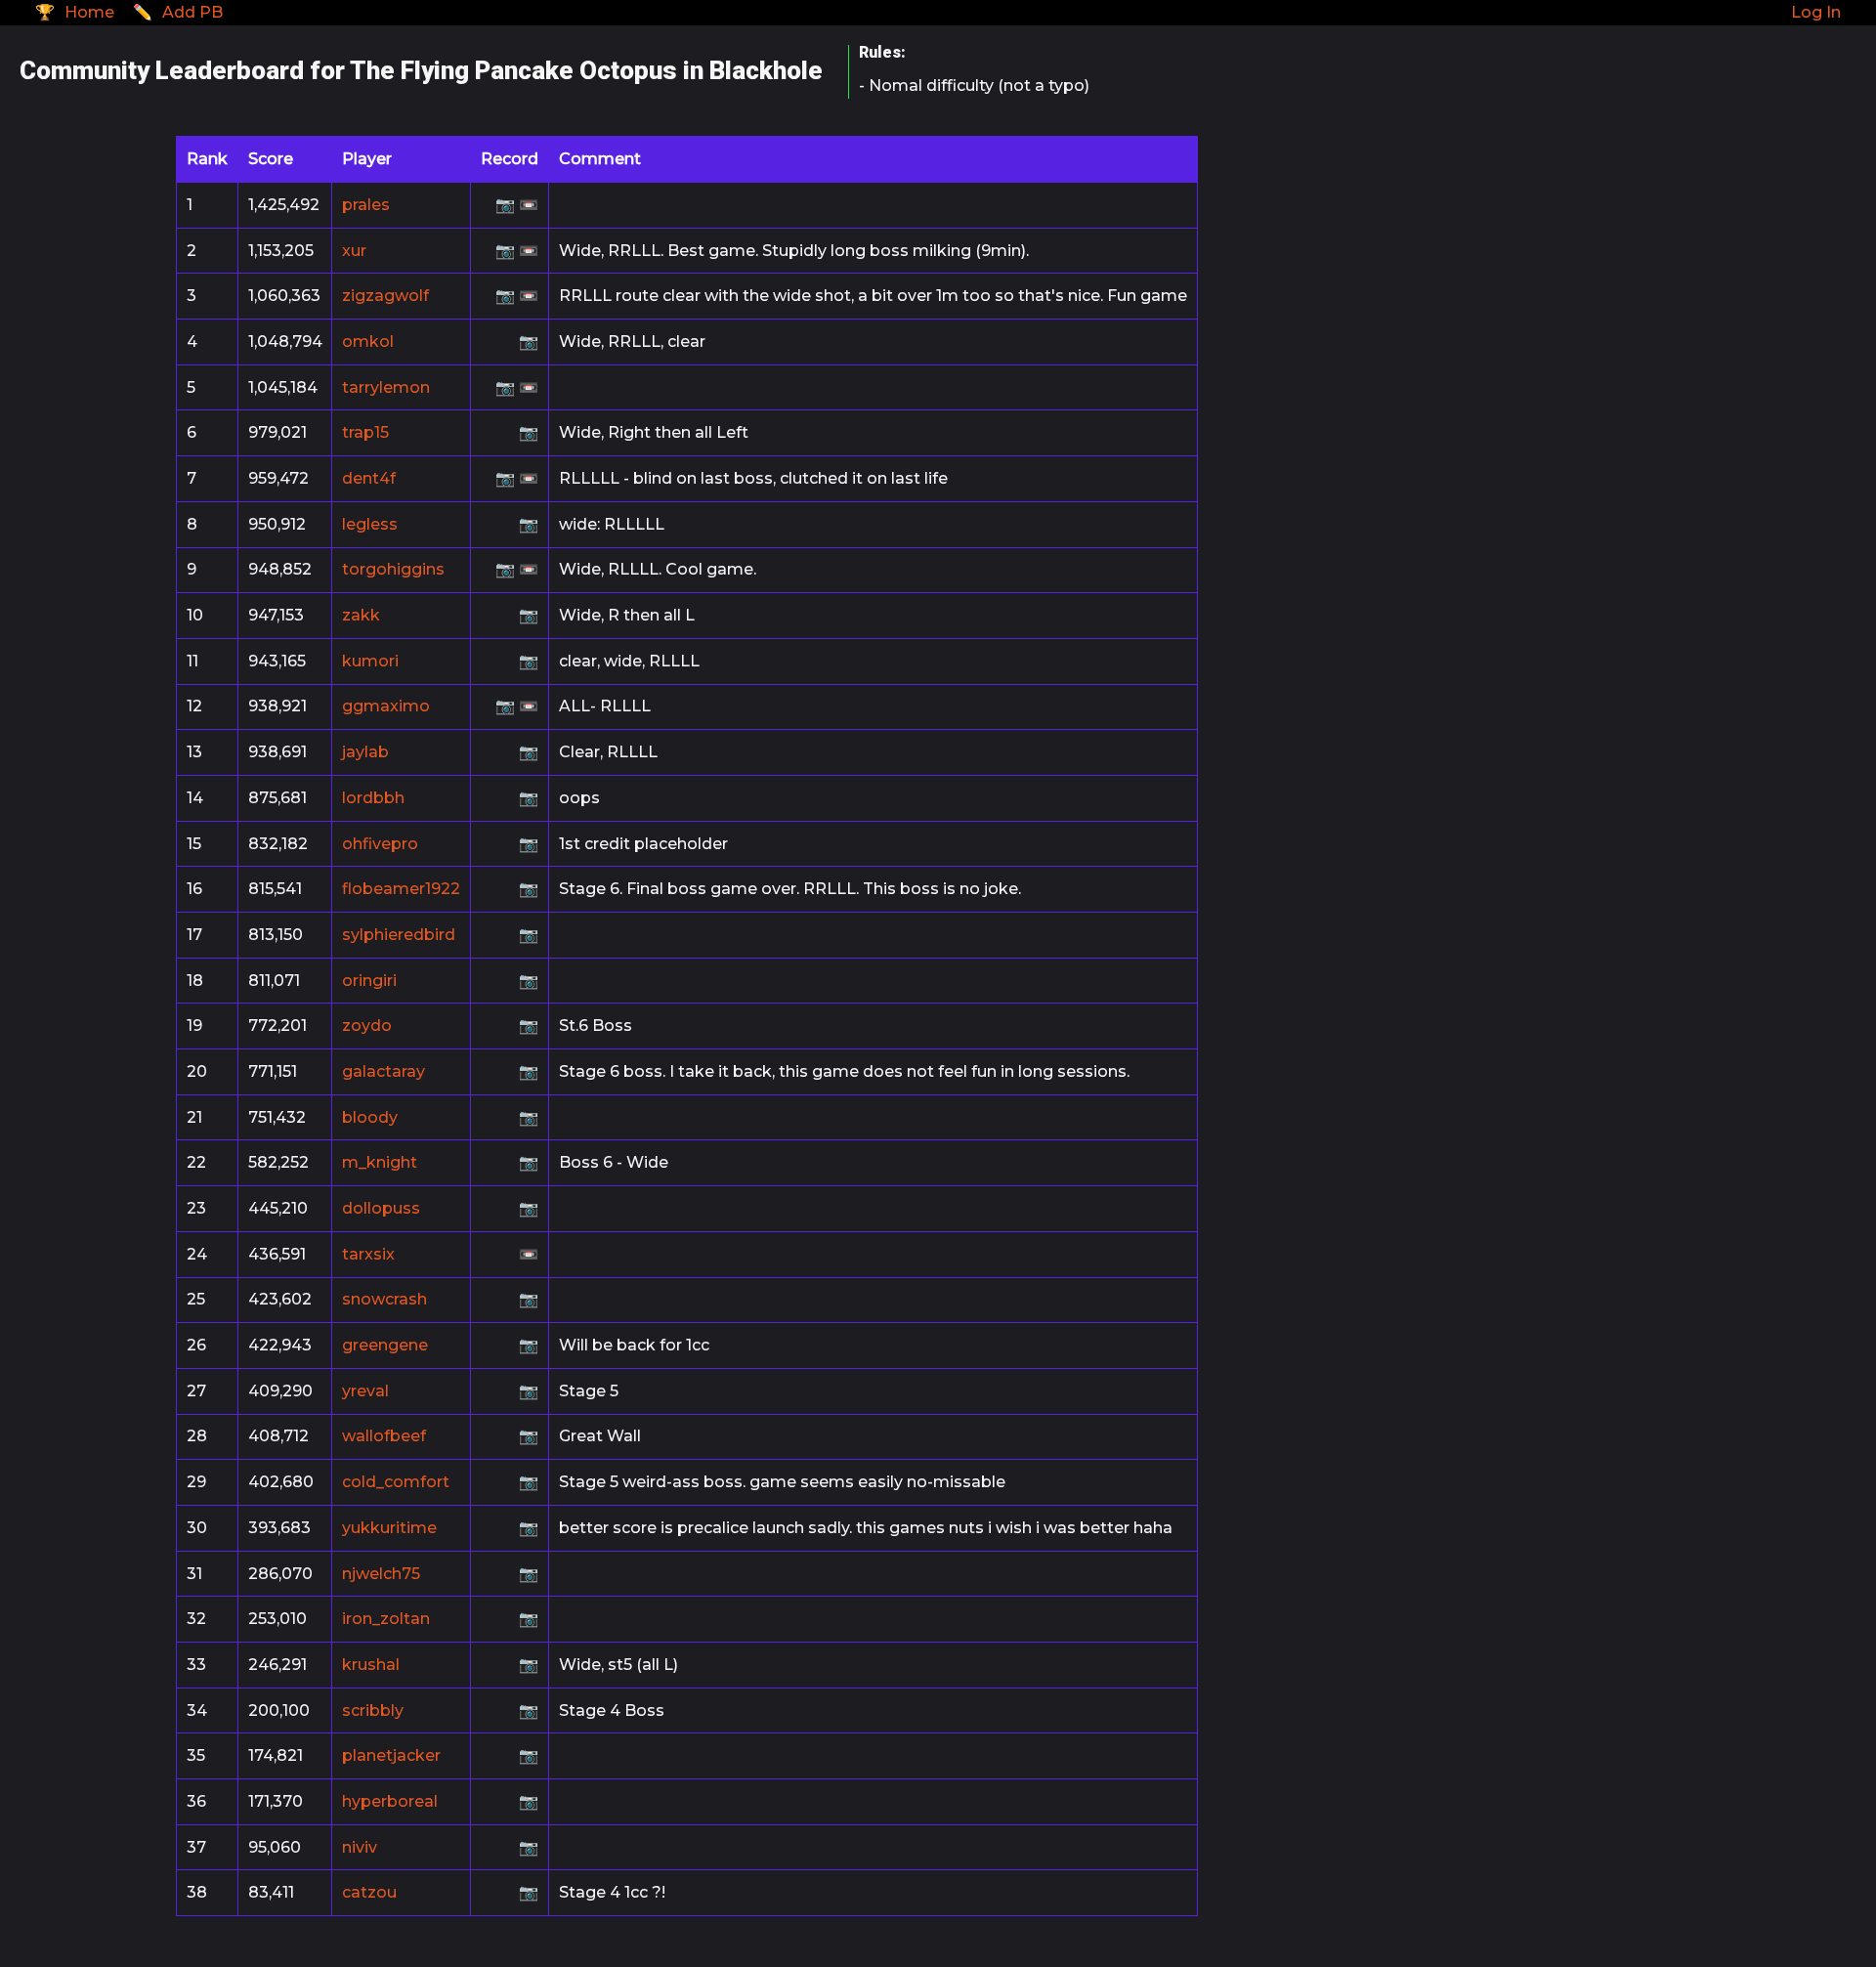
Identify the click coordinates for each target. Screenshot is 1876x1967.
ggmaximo (386, 706)
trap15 (365, 432)
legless (370, 524)
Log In (1816, 12)
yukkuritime (389, 1528)
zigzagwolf (385, 296)
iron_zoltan (386, 1619)
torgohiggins (393, 569)
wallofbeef (384, 1436)
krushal (371, 1665)
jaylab (365, 752)
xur (354, 251)
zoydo (367, 1026)
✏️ (178, 12)
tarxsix (368, 1254)
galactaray (384, 1071)
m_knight (380, 1162)
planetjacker (391, 1755)
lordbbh (373, 798)
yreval (365, 1391)
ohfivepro (380, 844)
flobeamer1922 (401, 889)
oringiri (369, 981)
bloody (370, 1117)
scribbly (373, 1710)
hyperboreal (390, 1801)
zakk (361, 615)
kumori (370, 661)
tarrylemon (386, 387)
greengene (385, 1345)
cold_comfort (396, 1482)
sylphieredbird (399, 935)
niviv (360, 1847)
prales (366, 205)
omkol (368, 342)
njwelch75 (381, 1574)
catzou (369, 1892)
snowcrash (384, 1299)
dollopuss (381, 1208)
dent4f (369, 478)
